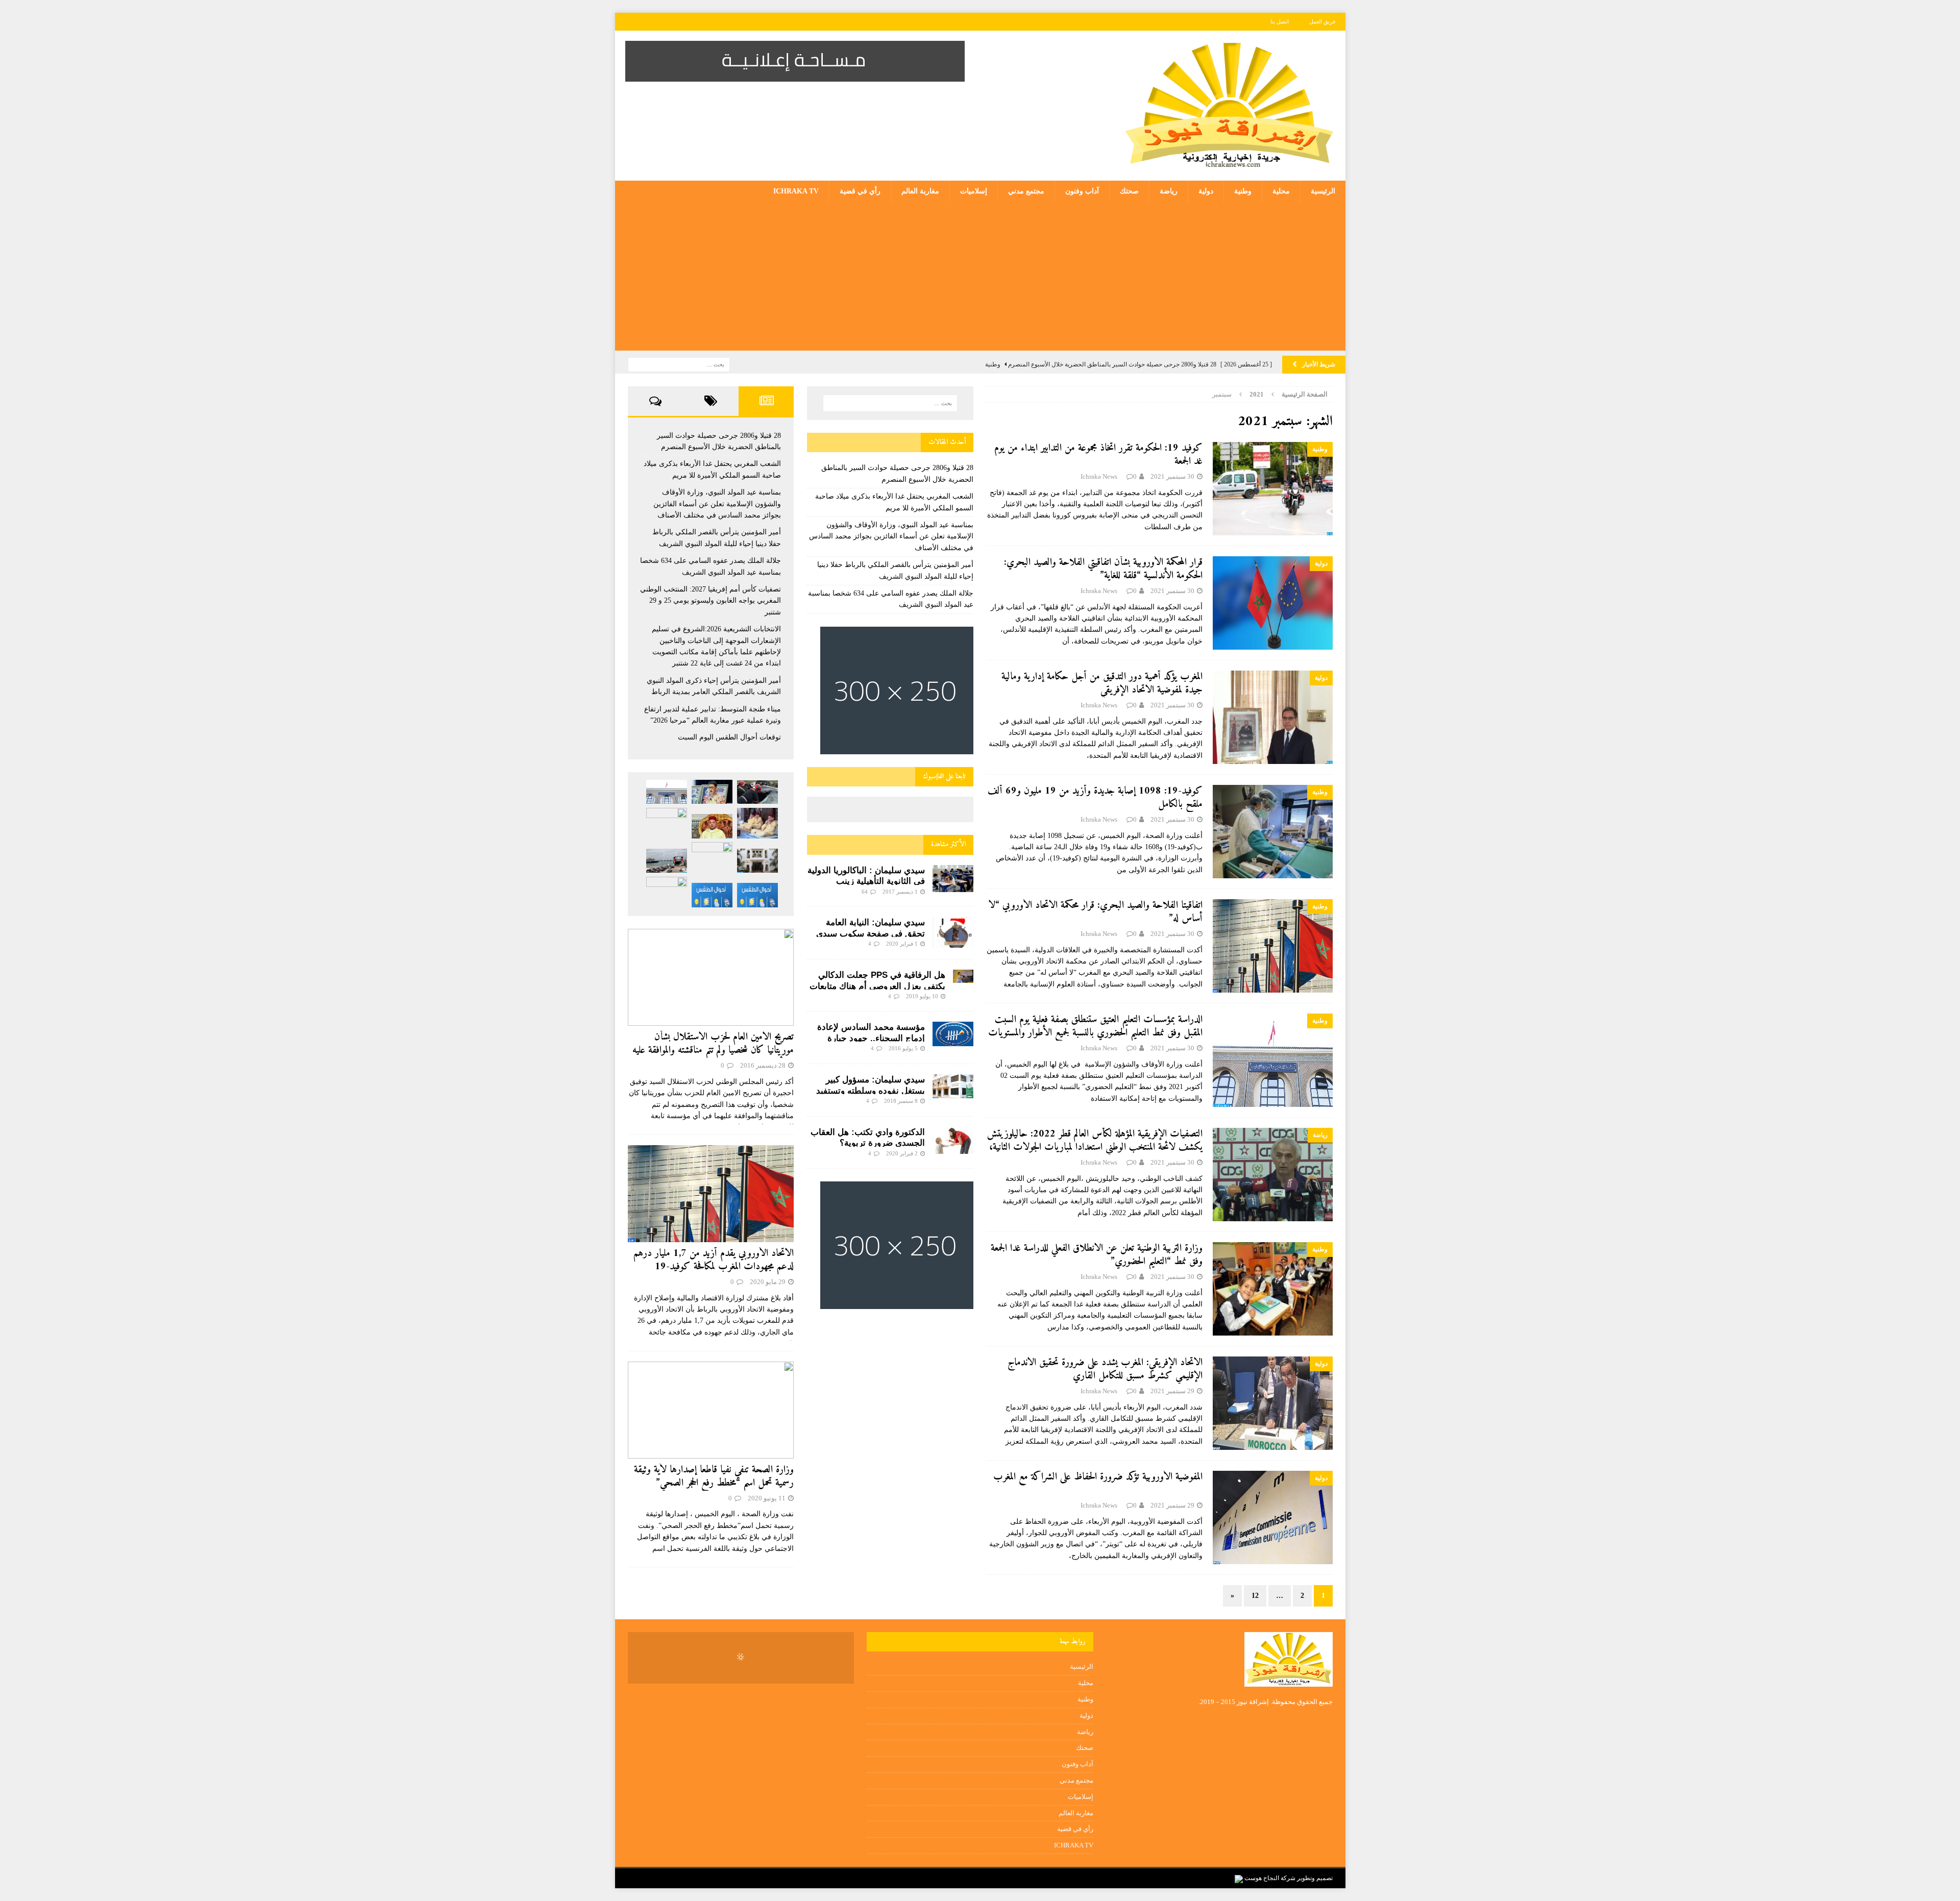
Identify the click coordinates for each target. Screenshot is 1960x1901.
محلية (1281, 191)
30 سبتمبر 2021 (1172, 476)
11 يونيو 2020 (767, 1498)
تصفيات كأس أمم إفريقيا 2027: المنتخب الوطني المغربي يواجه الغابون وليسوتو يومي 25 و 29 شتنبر (710, 601)
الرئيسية (1323, 191)
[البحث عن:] (679, 364)
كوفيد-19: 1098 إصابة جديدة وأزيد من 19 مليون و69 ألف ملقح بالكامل (1095, 798)
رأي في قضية (860, 191)
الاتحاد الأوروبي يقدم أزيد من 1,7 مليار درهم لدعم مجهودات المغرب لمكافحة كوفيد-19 (714, 1260)
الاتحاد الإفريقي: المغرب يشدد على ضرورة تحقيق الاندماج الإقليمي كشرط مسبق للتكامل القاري (1105, 1369)
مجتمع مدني (1026, 191)
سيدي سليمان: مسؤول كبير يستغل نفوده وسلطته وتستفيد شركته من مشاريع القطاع (871, 1091)
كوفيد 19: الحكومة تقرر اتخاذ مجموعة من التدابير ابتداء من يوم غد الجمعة (1098, 455)
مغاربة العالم (920, 191)
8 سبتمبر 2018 (901, 1101)
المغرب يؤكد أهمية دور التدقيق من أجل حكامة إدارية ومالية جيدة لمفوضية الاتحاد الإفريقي (1102, 684)
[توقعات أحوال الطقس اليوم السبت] (757, 895)
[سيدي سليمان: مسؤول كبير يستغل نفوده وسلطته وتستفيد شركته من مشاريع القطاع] (953, 1086)
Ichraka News (1099, 476)
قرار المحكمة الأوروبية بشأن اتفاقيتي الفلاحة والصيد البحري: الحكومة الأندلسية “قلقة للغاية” (1103, 569)
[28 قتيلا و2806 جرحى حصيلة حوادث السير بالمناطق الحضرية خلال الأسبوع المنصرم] (757, 792)
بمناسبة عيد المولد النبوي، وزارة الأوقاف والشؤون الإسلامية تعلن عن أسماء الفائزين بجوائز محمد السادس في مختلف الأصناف (891, 536)
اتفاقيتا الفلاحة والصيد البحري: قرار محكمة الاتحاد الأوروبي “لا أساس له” (1096, 912)
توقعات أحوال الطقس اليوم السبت (729, 737)
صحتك (1129, 191)
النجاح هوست (1261, 1878)
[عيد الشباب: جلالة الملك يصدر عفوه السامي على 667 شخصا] (667, 892)
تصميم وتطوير (1315, 1878)
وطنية (1243, 191)
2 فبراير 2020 (902, 1153)
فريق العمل (1322, 21)
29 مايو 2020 (768, 1282)
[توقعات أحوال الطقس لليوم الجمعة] (712, 895)
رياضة (1169, 191)
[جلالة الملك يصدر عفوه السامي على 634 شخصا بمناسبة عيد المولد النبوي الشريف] (712, 826)
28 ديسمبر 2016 (763, 1065)
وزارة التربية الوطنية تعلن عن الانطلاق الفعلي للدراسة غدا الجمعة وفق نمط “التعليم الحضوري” (1097, 1255)
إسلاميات (974, 191)
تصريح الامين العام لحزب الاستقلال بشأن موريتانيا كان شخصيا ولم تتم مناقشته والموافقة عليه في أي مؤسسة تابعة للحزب (713, 1051)
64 (865, 892)
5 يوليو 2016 (903, 1048)
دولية (1206, 191)
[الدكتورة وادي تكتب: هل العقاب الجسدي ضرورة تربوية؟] (953, 1140)
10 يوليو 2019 (922, 996)
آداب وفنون (1082, 191)
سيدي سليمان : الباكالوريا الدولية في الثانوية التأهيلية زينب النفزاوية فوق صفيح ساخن (866, 882)
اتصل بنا (1280, 21)
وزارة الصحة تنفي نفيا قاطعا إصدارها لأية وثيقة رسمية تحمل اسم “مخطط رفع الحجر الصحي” (714, 1477)
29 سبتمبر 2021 (1172, 1391)
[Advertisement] (980, 279)
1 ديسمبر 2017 (900, 892)
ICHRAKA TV (796, 191)
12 (1255, 1596)
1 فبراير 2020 (902, 944)
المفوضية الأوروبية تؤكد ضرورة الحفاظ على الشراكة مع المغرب (1098, 1477)
